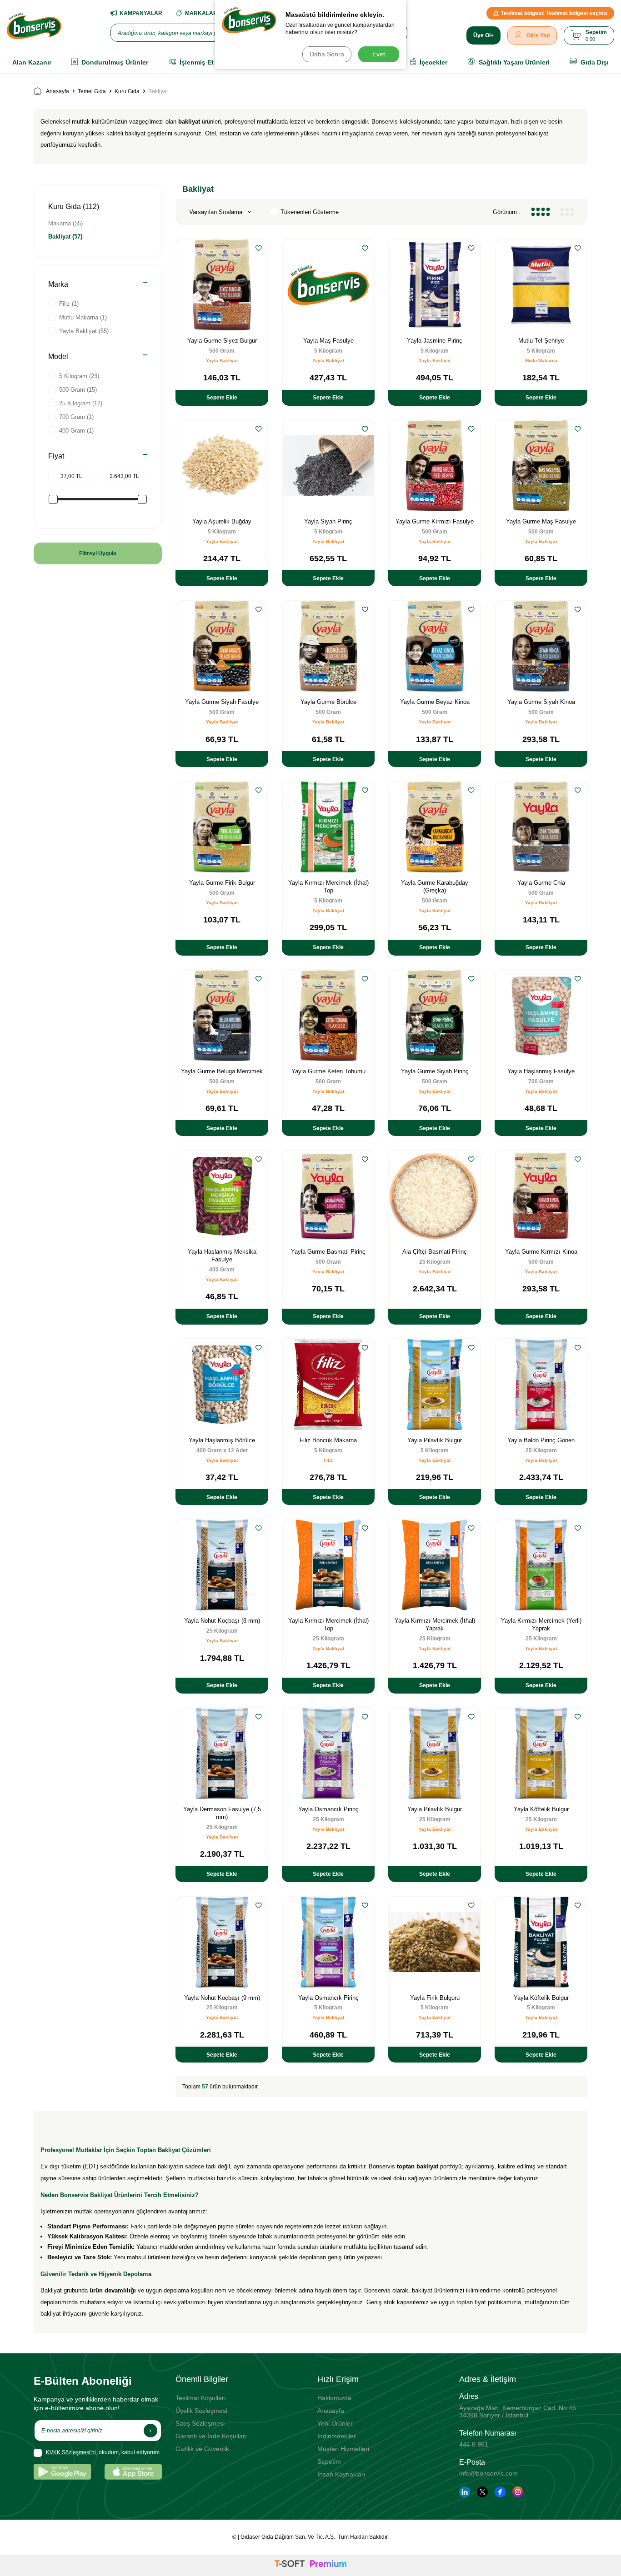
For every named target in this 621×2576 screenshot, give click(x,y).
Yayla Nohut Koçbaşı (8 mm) (222, 1621)
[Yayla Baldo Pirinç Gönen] (541, 1385)
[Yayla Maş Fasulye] (328, 285)
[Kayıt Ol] (150, 2431)
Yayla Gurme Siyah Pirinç (435, 1071)
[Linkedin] (465, 2492)
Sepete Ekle (222, 398)
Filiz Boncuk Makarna (328, 1440)
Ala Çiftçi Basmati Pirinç (435, 1252)
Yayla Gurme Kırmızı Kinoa (541, 1252)
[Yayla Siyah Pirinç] (328, 466)
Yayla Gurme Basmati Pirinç (328, 1252)
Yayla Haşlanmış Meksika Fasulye (222, 1256)
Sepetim (329, 2461)
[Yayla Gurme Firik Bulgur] (222, 827)
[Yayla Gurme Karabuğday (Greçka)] (435, 827)
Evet (379, 54)
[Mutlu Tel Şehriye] (541, 285)
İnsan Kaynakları (341, 2474)
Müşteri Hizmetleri (343, 2449)
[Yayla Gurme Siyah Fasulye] (222, 646)
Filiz (328, 1460)
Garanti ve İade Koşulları (211, 2436)
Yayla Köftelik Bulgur (541, 1809)
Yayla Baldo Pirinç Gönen (541, 1440)
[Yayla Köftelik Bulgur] (541, 1754)
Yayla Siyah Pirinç (328, 521)
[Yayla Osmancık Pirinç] (328, 1754)
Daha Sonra (327, 54)
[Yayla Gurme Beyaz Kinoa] (435, 646)
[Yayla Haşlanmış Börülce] (222, 1385)
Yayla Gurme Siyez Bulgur (222, 341)
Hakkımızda (334, 2398)
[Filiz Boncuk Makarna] (328, 1385)
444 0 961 (474, 2444)
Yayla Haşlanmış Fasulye (541, 1071)
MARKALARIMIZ (206, 13)
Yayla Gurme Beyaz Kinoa (435, 702)
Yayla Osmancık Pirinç (328, 1809)
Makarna (65, 223)
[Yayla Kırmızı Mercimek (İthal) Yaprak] (435, 1565)
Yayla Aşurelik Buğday (222, 521)
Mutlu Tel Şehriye (541, 341)
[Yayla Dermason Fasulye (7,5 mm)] (222, 1754)
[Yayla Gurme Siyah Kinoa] (541, 646)
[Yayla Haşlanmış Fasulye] (541, 1016)
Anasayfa (58, 91)
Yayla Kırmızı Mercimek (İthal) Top (328, 887)
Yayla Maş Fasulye (328, 341)
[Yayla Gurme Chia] (541, 827)
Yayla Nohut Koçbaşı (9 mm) (222, 1998)
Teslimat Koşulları (201, 2398)
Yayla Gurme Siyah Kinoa (541, 702)
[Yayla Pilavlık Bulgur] (435, 1385)
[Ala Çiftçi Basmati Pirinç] (435, 1196)
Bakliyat (65, 237)
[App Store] (133, 2472)
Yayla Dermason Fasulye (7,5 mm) (222, 1813)
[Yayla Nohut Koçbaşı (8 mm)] (222, 1565)
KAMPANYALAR (141, 13)
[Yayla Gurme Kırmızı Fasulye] (435, 466)
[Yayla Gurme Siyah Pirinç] (435, 1016)
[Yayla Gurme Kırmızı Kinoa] (541, 1196)
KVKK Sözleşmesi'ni (71, 2452)
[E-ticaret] (310, 2565)
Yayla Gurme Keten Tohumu (328, 1071)
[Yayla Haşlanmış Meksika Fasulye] (222, 1196)
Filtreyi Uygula (98, 553)
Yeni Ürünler (335, 2423)
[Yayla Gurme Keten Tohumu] (328, 1016)
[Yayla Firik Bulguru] (435, 1942)
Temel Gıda (92, 91)
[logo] (34, 26)
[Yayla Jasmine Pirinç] (435, 285)
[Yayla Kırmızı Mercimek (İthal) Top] (328, 827)
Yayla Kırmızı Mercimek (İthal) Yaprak (435, 1624)
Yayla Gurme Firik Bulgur (222, 883)
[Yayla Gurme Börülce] (328, 646)
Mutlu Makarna (541, 361)
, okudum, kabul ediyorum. (103, 2452)
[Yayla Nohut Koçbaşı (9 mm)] (222, 1942)
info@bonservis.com (488, 2473)
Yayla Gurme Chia (541, 883)
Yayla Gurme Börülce (328, 702)
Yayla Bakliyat (222, 361)
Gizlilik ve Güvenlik (202, 2449)
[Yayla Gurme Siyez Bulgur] (222, 285)
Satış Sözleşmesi (200, 2423)
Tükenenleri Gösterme (310, 212)
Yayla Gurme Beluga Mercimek (222, 1071)
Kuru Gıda (127, 91)
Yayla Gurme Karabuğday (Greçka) (435, 887)
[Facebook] (500, 2492)
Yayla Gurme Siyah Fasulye (222, 702)
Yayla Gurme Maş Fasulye (541, 521)
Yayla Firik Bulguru (435, 1998)
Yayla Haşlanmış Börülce (222, 1440)
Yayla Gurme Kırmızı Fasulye (435, 521)
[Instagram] (518, 2492)
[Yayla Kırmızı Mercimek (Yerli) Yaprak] (541, 1565)
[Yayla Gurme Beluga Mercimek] (222, 1016)
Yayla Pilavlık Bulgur (435, 1440)
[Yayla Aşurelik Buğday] (222, 466)
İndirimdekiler (337, 2436)
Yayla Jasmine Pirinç (435, 341)
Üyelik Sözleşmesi (201, 2411)
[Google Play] (62, 2472)
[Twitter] (482, 2492)
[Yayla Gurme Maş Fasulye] (541, 466)
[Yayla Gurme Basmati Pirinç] (328, 1196)
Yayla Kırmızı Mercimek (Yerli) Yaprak (541, 1624)
